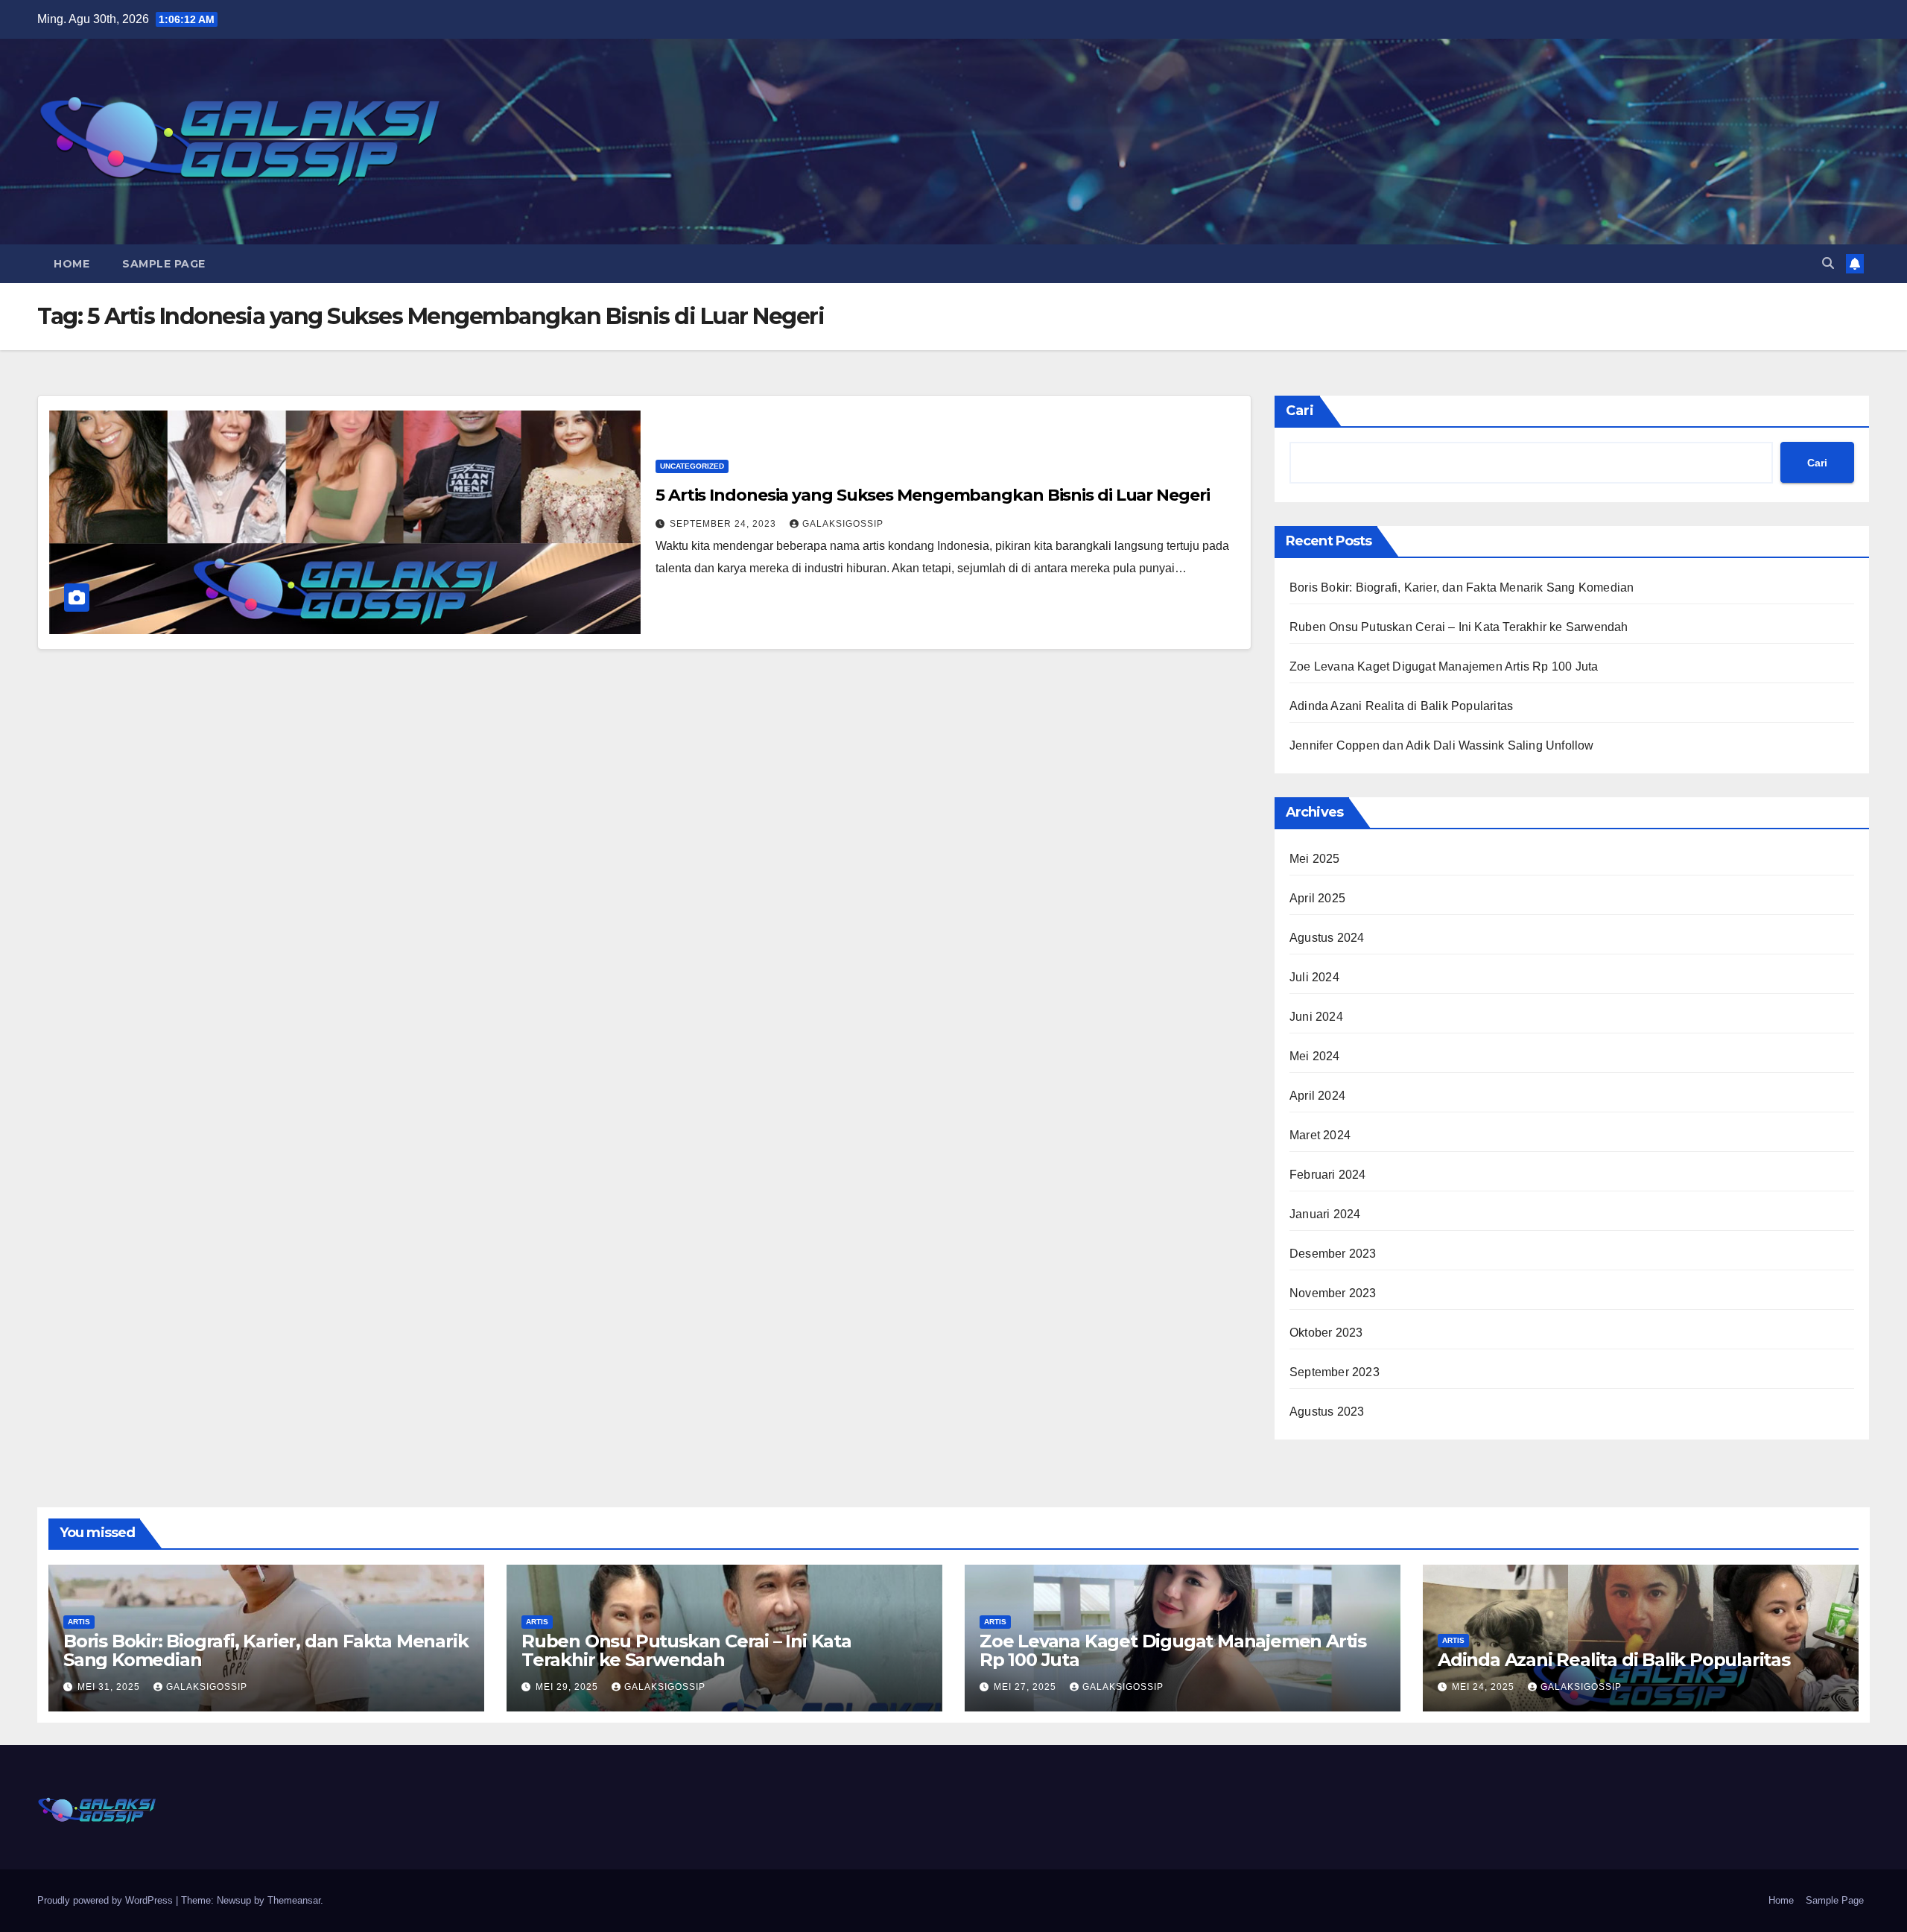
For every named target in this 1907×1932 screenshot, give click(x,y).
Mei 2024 (1315, 1056)
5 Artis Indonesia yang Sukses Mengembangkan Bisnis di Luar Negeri (933, 495)
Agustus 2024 (1327, 938)
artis (79, 1622)
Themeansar (294, 1900)
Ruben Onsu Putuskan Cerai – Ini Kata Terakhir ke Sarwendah (1459, 627)
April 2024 (1317, 1096)
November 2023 (1333, 1293)
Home (72, 264)
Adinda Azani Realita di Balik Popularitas (1401, 706)
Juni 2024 (1316, 1017)
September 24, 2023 (724, 524)
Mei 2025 (1315, 859)
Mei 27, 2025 (1027, 1687)
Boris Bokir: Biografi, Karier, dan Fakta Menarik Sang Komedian (1462, 587)
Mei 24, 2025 (1485, 1687)
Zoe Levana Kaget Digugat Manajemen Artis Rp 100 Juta (1444, 666)
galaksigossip (843, 524)
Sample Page (164, 264)
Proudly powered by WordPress (107, 1900)
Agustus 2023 (1327, 1412)
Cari (1300, 411)
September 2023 (1335, 1372)
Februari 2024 (1328, 1175)
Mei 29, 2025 (568, 1687)
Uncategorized (692, 466)
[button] (1828, 263)
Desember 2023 (1333, 1254)
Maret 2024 (1320, 1135)
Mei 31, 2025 (110, 1687)
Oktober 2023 (1326, 1333)
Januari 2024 (1325, 1214)
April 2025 (1317, 898)
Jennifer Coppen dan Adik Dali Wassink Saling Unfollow (1442, 745)
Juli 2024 (1314, 977)
